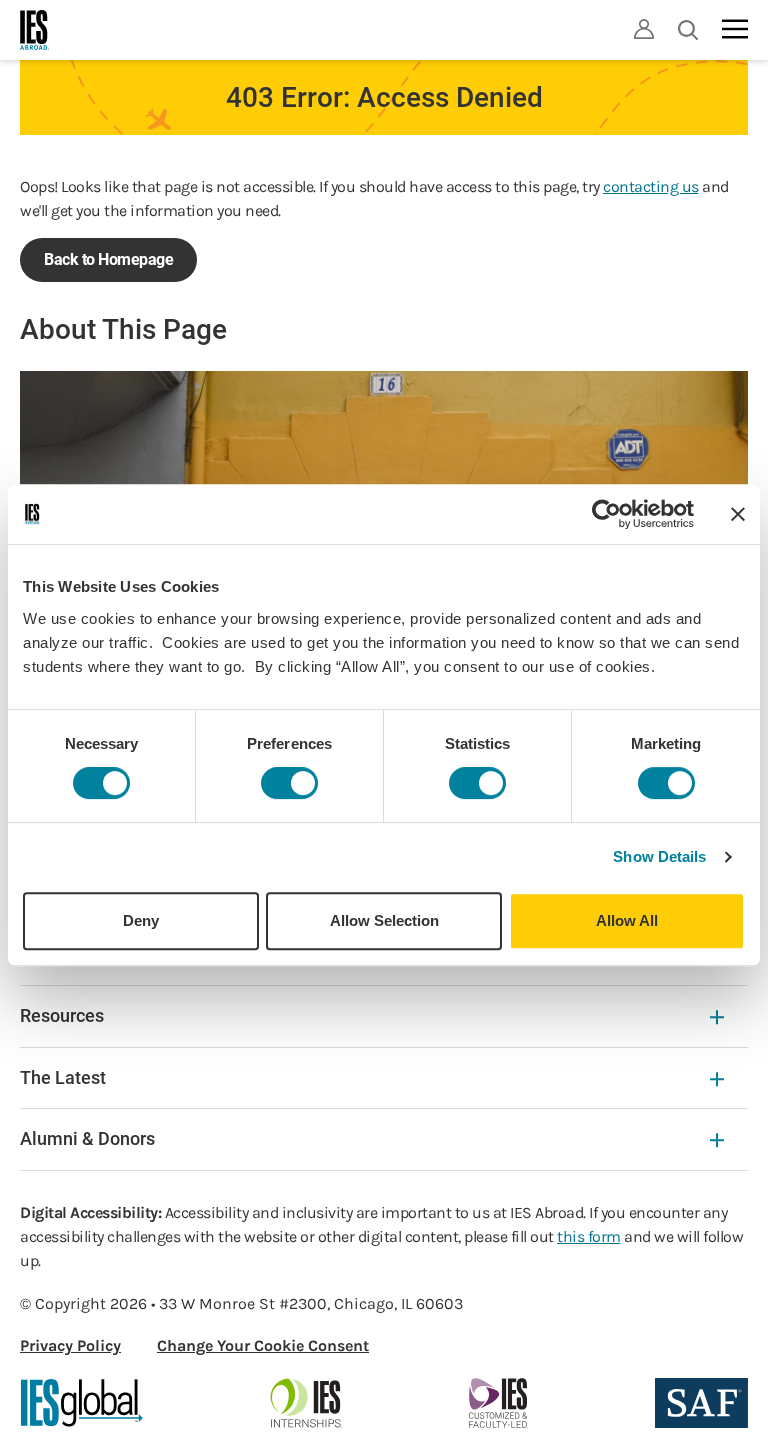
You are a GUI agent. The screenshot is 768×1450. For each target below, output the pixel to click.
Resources (62, 1015)
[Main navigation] (735, 29)
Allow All (627, 920)
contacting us (651, 186)
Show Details (659, 856)
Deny (141, 920)
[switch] (289, 783)
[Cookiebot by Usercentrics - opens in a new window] (606, 514)
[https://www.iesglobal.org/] (82, 1403)
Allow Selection (384, 920)
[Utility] (644, 29)
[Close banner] (738, 514)
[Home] (35, 30)
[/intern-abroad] (306, 1403)
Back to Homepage (108, 259)
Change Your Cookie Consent (263, 1345)
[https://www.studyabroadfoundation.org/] (701, 1403)
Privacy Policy (70, 1345)
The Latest (63, 1077)
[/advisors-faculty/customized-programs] (498, 1403)
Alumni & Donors (87, 1138)
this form (589, 1236)
